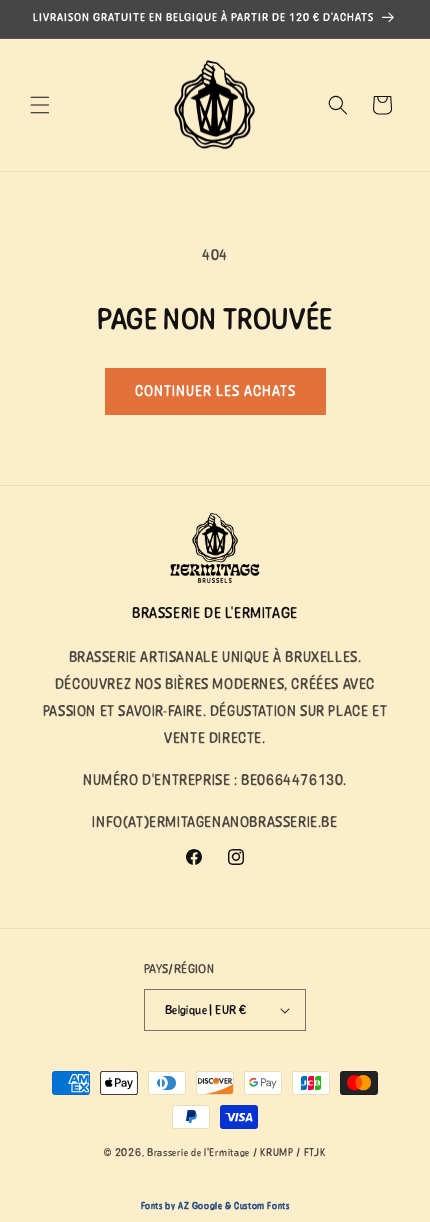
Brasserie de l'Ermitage (198, 1152)
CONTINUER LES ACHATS (215, 391)
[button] (40, 105)
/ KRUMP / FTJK (289, 1152)
